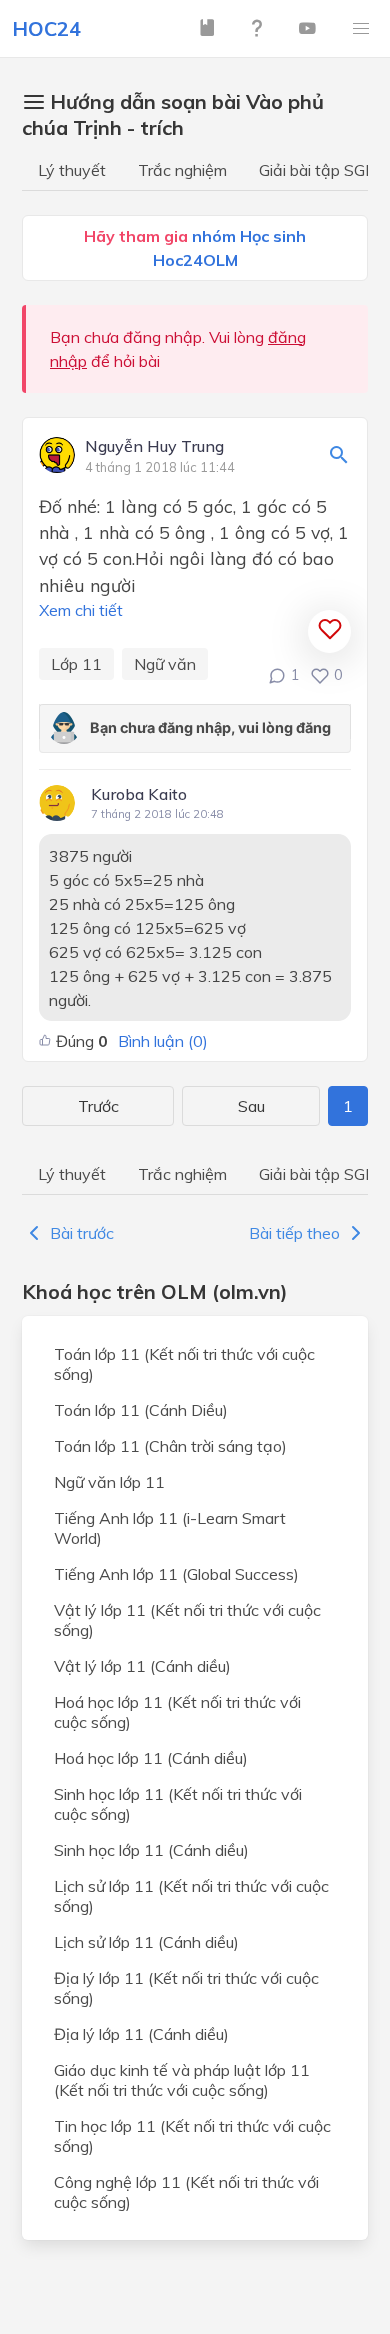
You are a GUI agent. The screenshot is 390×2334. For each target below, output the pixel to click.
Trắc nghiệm (182, 170)
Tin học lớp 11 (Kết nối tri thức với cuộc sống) (192, 2136)
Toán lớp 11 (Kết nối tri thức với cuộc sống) (184, 1364)
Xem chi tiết (81, 610)
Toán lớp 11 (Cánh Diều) (141, 1410)
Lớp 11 (76, 664)
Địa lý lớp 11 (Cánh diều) (141, 2034)
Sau (251, 1106)
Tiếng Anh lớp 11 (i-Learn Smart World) (170, 1528)
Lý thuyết (72, 170)
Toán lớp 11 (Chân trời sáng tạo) (170, 1446)
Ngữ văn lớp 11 (109, 1482)
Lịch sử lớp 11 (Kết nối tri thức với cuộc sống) (191, 1896)
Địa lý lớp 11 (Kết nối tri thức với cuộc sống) (186, 1988)
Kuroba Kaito (139, 794)
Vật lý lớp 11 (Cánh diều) (142, 1666)
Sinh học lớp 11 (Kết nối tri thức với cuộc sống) (178, 1804)
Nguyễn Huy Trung (154, 447)
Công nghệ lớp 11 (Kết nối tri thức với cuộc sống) (186, 2192)
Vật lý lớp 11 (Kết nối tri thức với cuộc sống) (187, 1620)
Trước (98, 1106)
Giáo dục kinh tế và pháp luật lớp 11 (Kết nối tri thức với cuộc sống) (182, 2080)
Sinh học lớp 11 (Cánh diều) (151, 1850)
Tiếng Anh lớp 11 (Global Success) (176, 1574)
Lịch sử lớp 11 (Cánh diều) (146, 1942)
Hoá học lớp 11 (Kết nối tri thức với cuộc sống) (177, 1712)
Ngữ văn (165, 664)
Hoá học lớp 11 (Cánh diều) (151, 1758)
